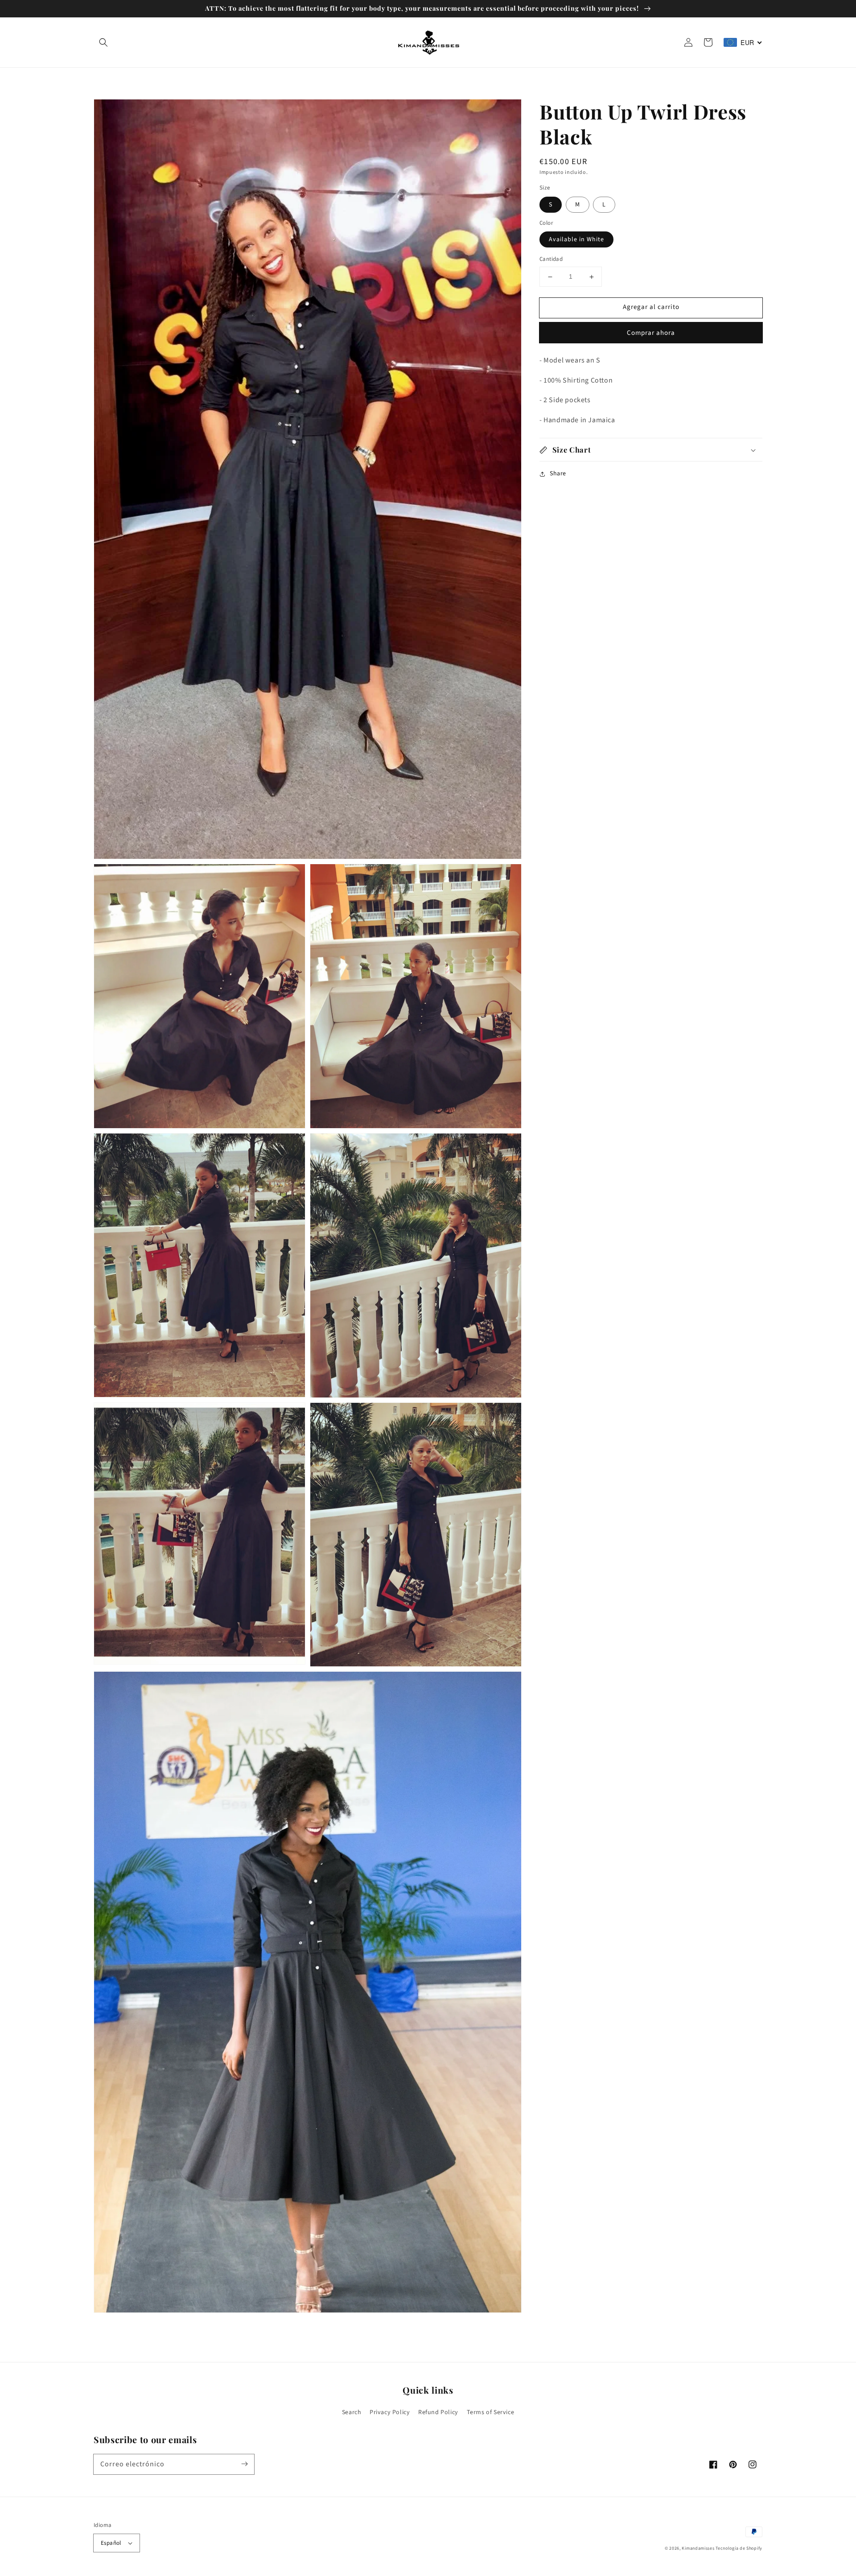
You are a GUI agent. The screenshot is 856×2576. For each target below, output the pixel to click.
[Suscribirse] (244, 2464)
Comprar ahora (651, 333)
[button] (103, 42)
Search (352, 2412)
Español (111, 2543)
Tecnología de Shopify (739, 2548)
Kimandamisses (698, 2548)
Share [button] (558, 474)
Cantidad (551, 260)
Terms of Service (491, 2412)
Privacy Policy (390, 2412)
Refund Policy (438, 2412)
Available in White (576, 240)
